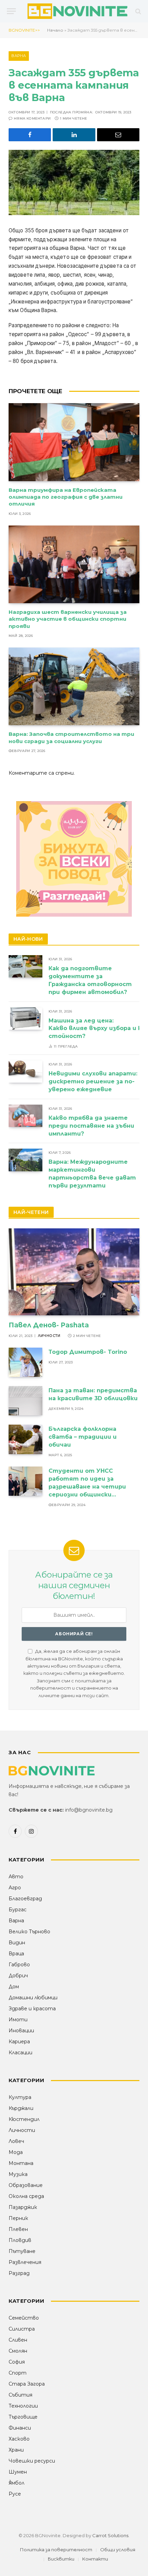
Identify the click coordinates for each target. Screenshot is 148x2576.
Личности (22, 2130)
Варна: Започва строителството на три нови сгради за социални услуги (71, 737)
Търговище (23, 2417)
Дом (14, 1987)
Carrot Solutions (110, 2535)
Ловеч (16, 2141)
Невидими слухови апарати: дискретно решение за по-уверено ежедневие (93, 1081)
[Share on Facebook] (30, 135)
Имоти (18, 2020)
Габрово (19, 1965)
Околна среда (26, 2196)
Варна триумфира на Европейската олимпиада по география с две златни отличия (66, 497)
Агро (15, 1888)
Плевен (18, 2229)
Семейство (24, 2318)
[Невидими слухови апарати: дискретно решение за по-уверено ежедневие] (25, 1071)
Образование (26, 2185)
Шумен (18, 2472)
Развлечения (25, 2262)
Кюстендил (24, 2119)
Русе (15, 2494)
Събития (20, 2395)
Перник (18, 2218)
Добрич (18, 1976)
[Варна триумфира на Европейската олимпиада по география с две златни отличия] (74, 442)
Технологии (23, 2406)
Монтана (21, 2163)
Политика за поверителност (56, 2550)
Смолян (18, 2351)
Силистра (22, 2329)
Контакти (95, 2559)
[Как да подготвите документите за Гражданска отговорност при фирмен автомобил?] (25, 966)
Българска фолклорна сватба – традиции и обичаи (83, 1437)
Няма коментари (32, 118)
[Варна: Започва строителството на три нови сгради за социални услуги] (74, 686)
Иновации (21, 2031)
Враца (16, 1954)
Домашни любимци (33, 1998)
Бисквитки (61, 2559)
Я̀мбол (17, 2483)
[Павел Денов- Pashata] (74, 1272)
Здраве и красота (32, 2009)
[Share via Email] (118, 135)
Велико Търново (29, 1932)
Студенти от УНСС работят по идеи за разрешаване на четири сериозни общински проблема (87, 1487)
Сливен (18, 2340)
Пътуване (22, 2251)
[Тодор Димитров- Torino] (25, 1362)
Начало (55, 30)
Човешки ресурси (32, 2461)
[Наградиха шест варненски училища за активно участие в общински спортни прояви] (74, 564)
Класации (20, 2053)
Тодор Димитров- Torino (88, 1352)
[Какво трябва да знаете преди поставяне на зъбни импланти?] (25, 1116)
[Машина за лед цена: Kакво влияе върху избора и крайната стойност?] (25, 1019)
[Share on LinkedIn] (74, 135)
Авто (16, 1877)
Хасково (19, 2439)
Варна (19, 56)
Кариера (19, 2042)
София (17, 2362)
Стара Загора (27, 2384)
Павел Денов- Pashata (49, 1325)
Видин (17, 1943)
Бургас (18, 1910)
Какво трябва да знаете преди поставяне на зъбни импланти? (91, 1126)
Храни (16, 2450)
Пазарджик (23, 2207)
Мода (16, 2152)
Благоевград (25, 1899)
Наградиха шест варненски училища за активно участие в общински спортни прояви (68, 619)
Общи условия (118, 2550)
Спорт (18, 2373)
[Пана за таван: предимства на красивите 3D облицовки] (25, 1401)
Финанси (20, 2428)
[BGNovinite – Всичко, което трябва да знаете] (77, 11)
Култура (20, 2097)
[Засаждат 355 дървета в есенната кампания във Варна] (74, 183)
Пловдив (20, 2240)
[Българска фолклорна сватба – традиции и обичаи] (25, 1439)
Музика (18, 2174)
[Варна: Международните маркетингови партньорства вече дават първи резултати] (25, 1160)
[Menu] (11, 11)
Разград (19, 2273)
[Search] (138, 11)
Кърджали (21, 2108)
